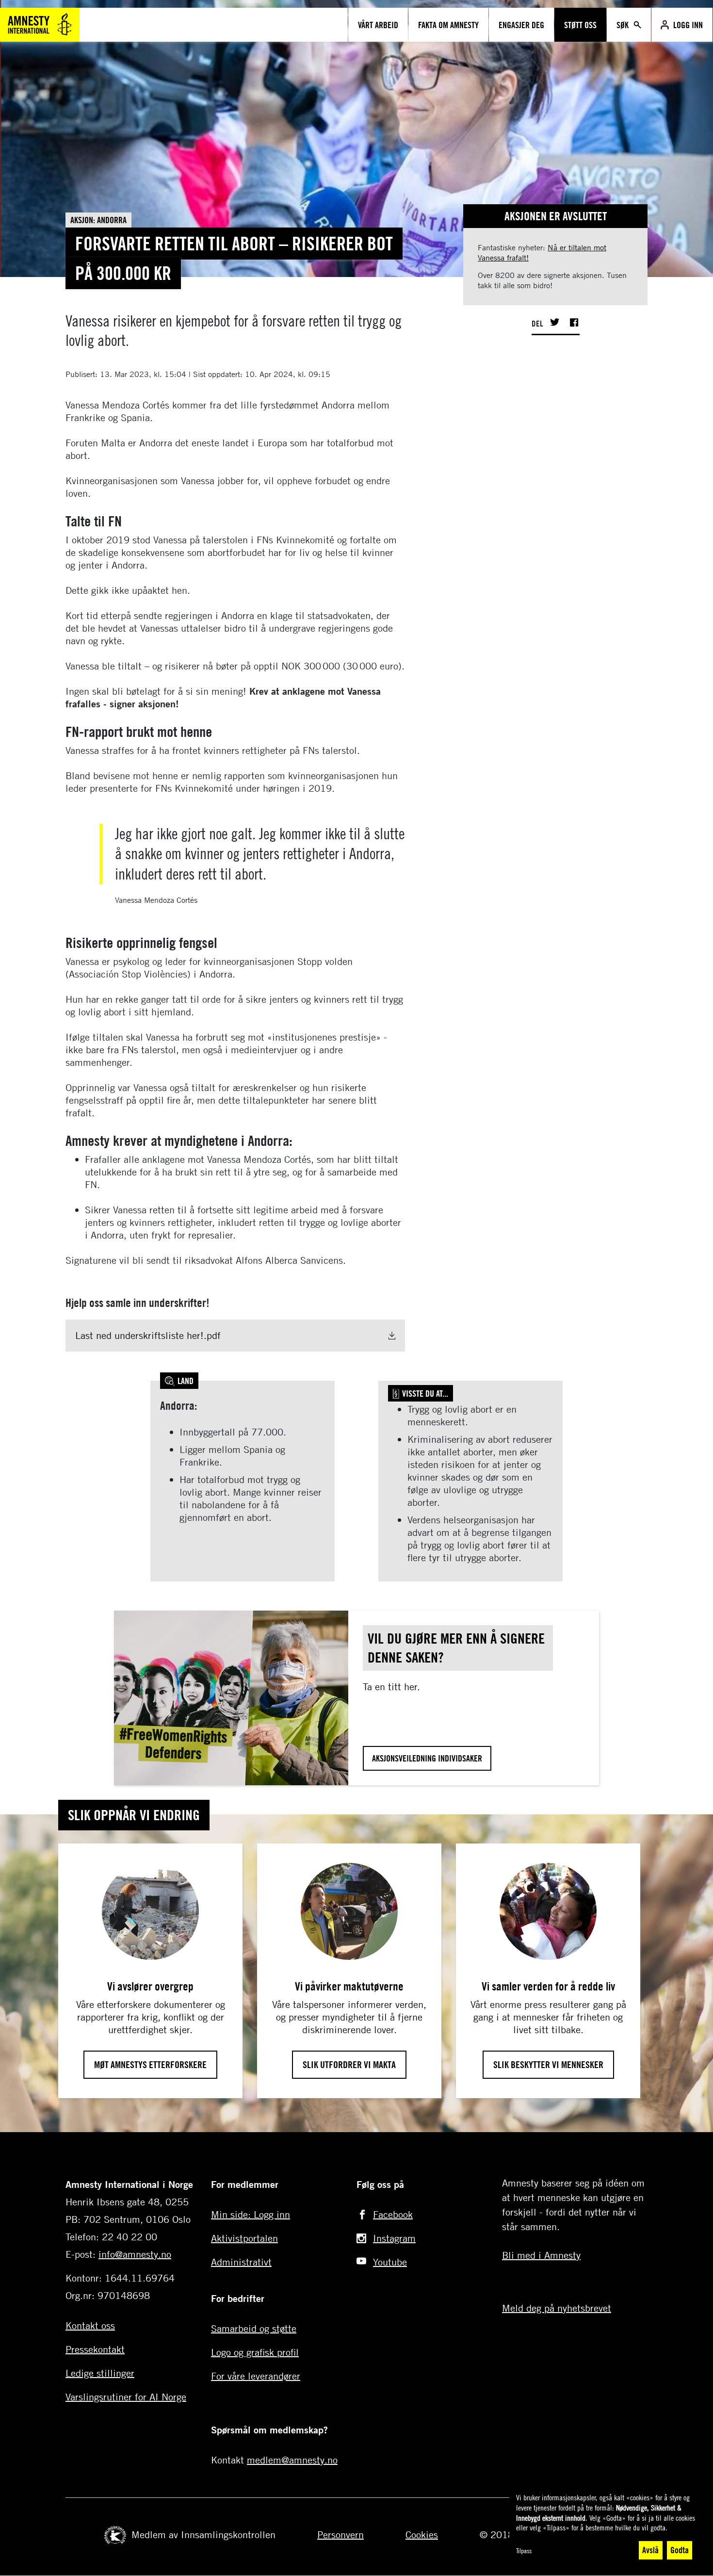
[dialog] (606, 2527)
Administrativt (241, 2262)
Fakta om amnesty (448, 25)
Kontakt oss (90, 2325)
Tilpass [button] (524, 2551)
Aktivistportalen (244, 2238)
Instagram (394, 2238)
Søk (624, 25)
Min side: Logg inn (251, 2214)
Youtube (390, 2262)
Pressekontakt (95, 2349)
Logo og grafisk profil (255, 2352)
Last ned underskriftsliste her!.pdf (148, 1335)
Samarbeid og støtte (254, 2328)
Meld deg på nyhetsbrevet (557, 2308)
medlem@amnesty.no (292, 2460)
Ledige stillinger (100, 2373)
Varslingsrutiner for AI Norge (126, 2397)
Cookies (422, 2535)
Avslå (650, 2550)
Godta (680, 2550)
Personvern (340, 2535)
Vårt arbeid (378, 25)
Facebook (393, 2214)
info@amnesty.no (135, 2254)
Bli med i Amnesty (541, 2255)
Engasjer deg (521, 25)
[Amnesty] (40, 24)
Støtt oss (580, 25)
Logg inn (688, 25)
